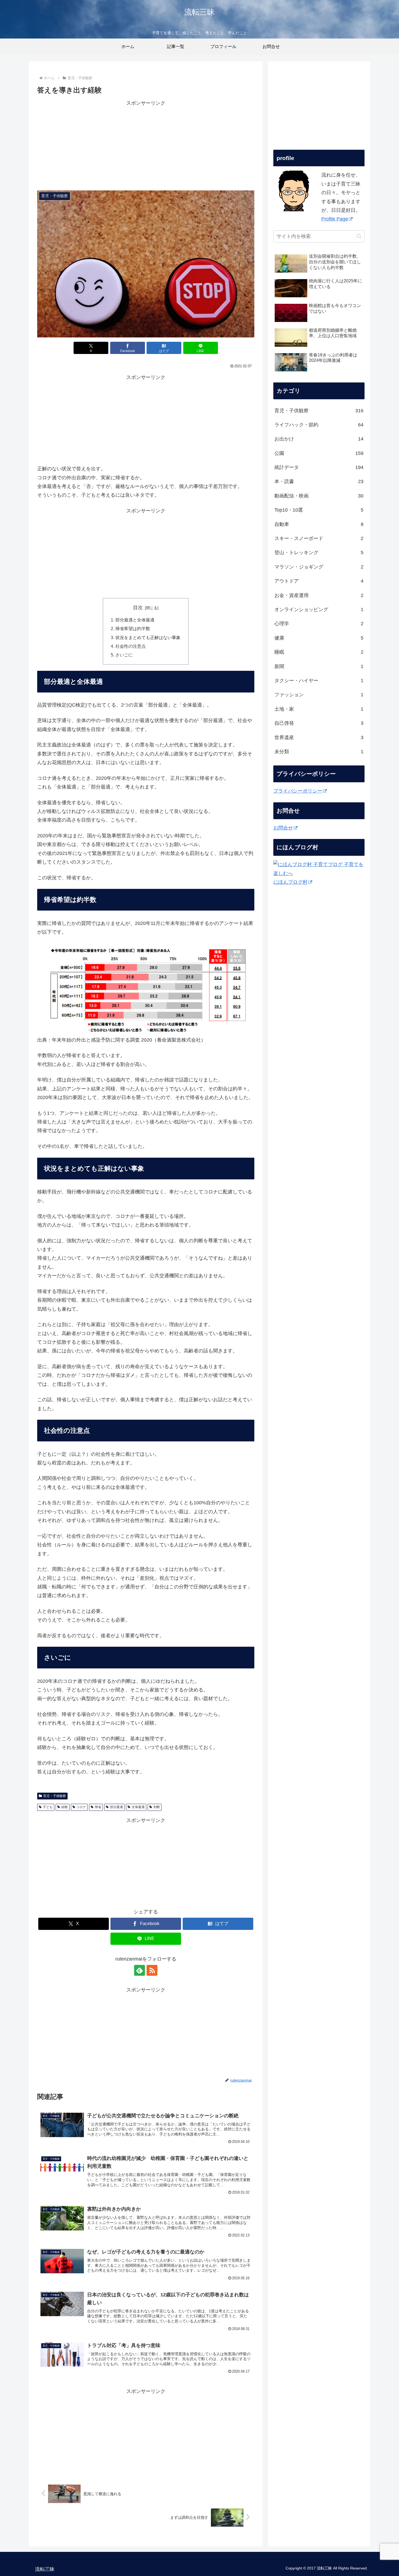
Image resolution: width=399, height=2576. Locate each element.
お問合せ (283, 828)
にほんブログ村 (290, 882)
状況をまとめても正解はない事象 (148, 637)
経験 (65, 1807)
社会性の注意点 (131, 646)
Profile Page (335, 219)
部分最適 (116, 1807)
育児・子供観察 (55, 1796)
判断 (157, 1807)
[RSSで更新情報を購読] (152, 1970)
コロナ (81, 1807)
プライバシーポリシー (298, 791)
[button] (359, 236)
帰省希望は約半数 (133, 628)
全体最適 (138, 1807)
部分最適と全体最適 (135, 620)
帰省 (98, 1807)
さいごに (124, 655)
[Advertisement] (146, 146)
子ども (48, 1807)
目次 (138, 608)
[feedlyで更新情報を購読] (140, 1970)
